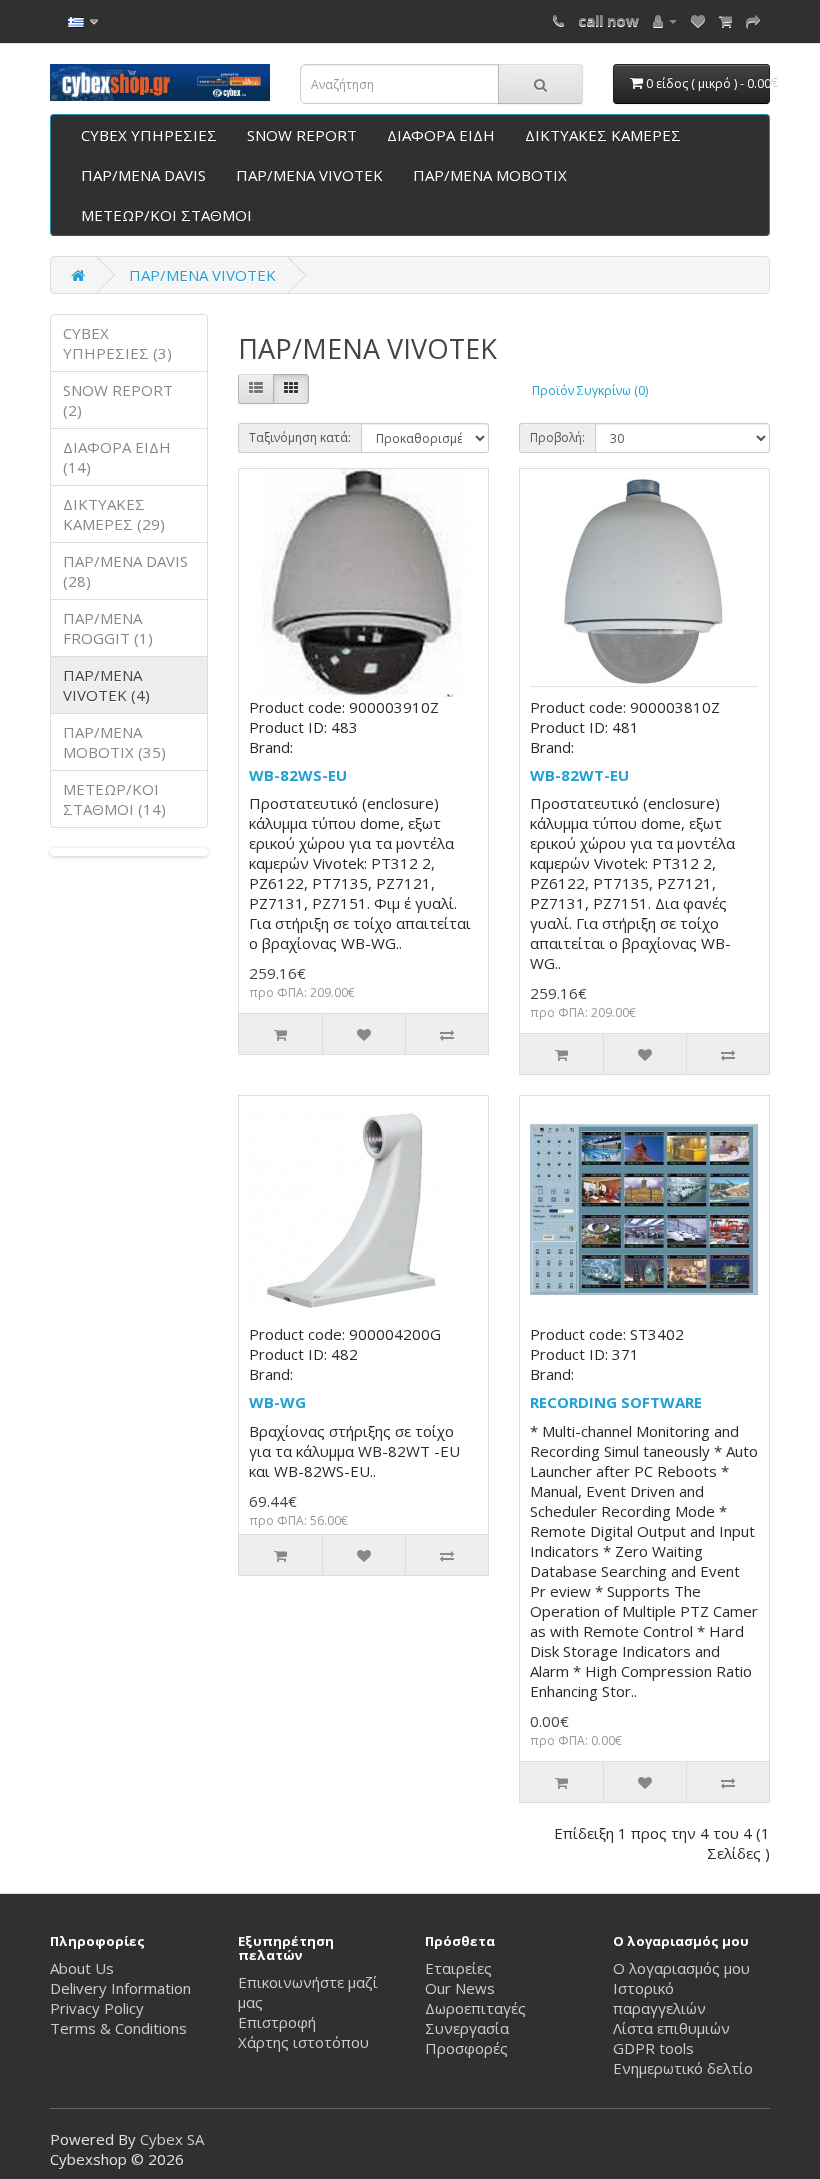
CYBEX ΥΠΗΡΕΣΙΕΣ (149, 135)
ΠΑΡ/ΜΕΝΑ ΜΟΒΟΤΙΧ (490, 175)
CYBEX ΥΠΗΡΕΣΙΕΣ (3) (117, 343)
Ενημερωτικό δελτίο (683, 2068)
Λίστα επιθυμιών (671, 2028)
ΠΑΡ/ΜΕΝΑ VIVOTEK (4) (106, 685)
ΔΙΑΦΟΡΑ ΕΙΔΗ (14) (117, 457)
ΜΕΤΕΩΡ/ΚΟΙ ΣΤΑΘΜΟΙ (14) (114, 799)
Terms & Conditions (118, 2028)
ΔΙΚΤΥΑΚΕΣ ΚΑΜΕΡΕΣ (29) (114, 514)
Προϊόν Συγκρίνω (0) (590, 390)
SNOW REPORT (302, 135)
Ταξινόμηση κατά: (300, 437)
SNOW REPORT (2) (118, 400)
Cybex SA (172, 2139)
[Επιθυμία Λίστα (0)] (698, 20)
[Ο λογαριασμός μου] (665, 20)
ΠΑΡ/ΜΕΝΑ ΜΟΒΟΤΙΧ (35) (114, 742)
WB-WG (277, 1402)
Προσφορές (466, 2048)
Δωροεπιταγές (475, 2008)
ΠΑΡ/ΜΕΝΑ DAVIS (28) (125, 571)
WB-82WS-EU (298, 775)
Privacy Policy (97, 2008)
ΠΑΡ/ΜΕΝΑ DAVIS (143, 175)
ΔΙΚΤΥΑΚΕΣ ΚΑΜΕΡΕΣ (603, 135)
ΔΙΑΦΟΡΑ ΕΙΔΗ (441, 135)
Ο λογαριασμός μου (681, 1968)
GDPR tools (653, 2048)
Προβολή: (557, 437)
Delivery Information (120, 1988)
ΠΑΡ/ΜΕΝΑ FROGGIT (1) (108, 628)
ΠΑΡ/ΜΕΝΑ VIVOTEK (309, 175)
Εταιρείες (458, 1968)
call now (608, 20)
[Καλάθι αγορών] (725, 20)
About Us (82, 1968)
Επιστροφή (277, 2022)
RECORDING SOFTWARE (616, 1402)
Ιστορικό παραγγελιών (659, 1998)
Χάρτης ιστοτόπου (303, 2042)
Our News (460, 1988)
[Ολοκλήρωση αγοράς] (753, 20)
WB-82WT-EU (579, 775)
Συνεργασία (467, 2028)
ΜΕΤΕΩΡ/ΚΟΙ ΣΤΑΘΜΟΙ (166, 215)
